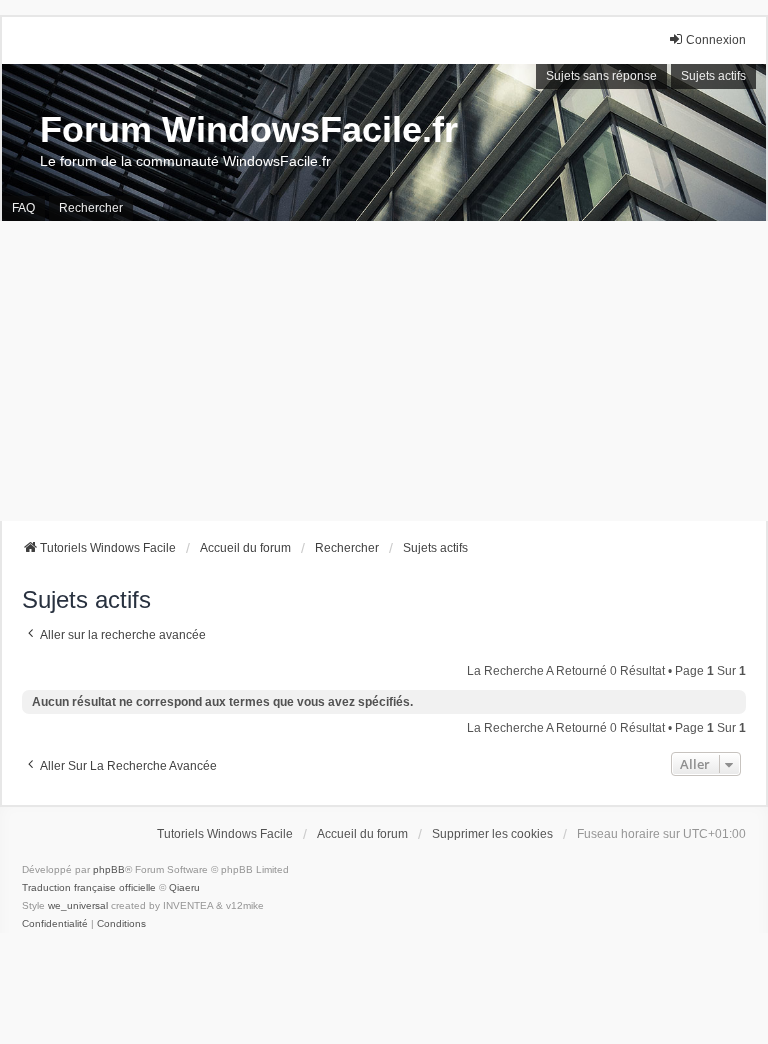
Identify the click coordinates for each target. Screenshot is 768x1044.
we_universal (78, 905)
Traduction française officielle (89, 887)
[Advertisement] (384, 371)
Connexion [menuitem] (716, 40)
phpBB (109, 869)
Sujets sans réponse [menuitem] (601, 76)
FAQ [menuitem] (23, 208)
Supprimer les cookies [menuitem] (492, 834)
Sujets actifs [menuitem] (713, 76)
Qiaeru (184, 887)
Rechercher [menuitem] (91, 208)
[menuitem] (55, 924)
